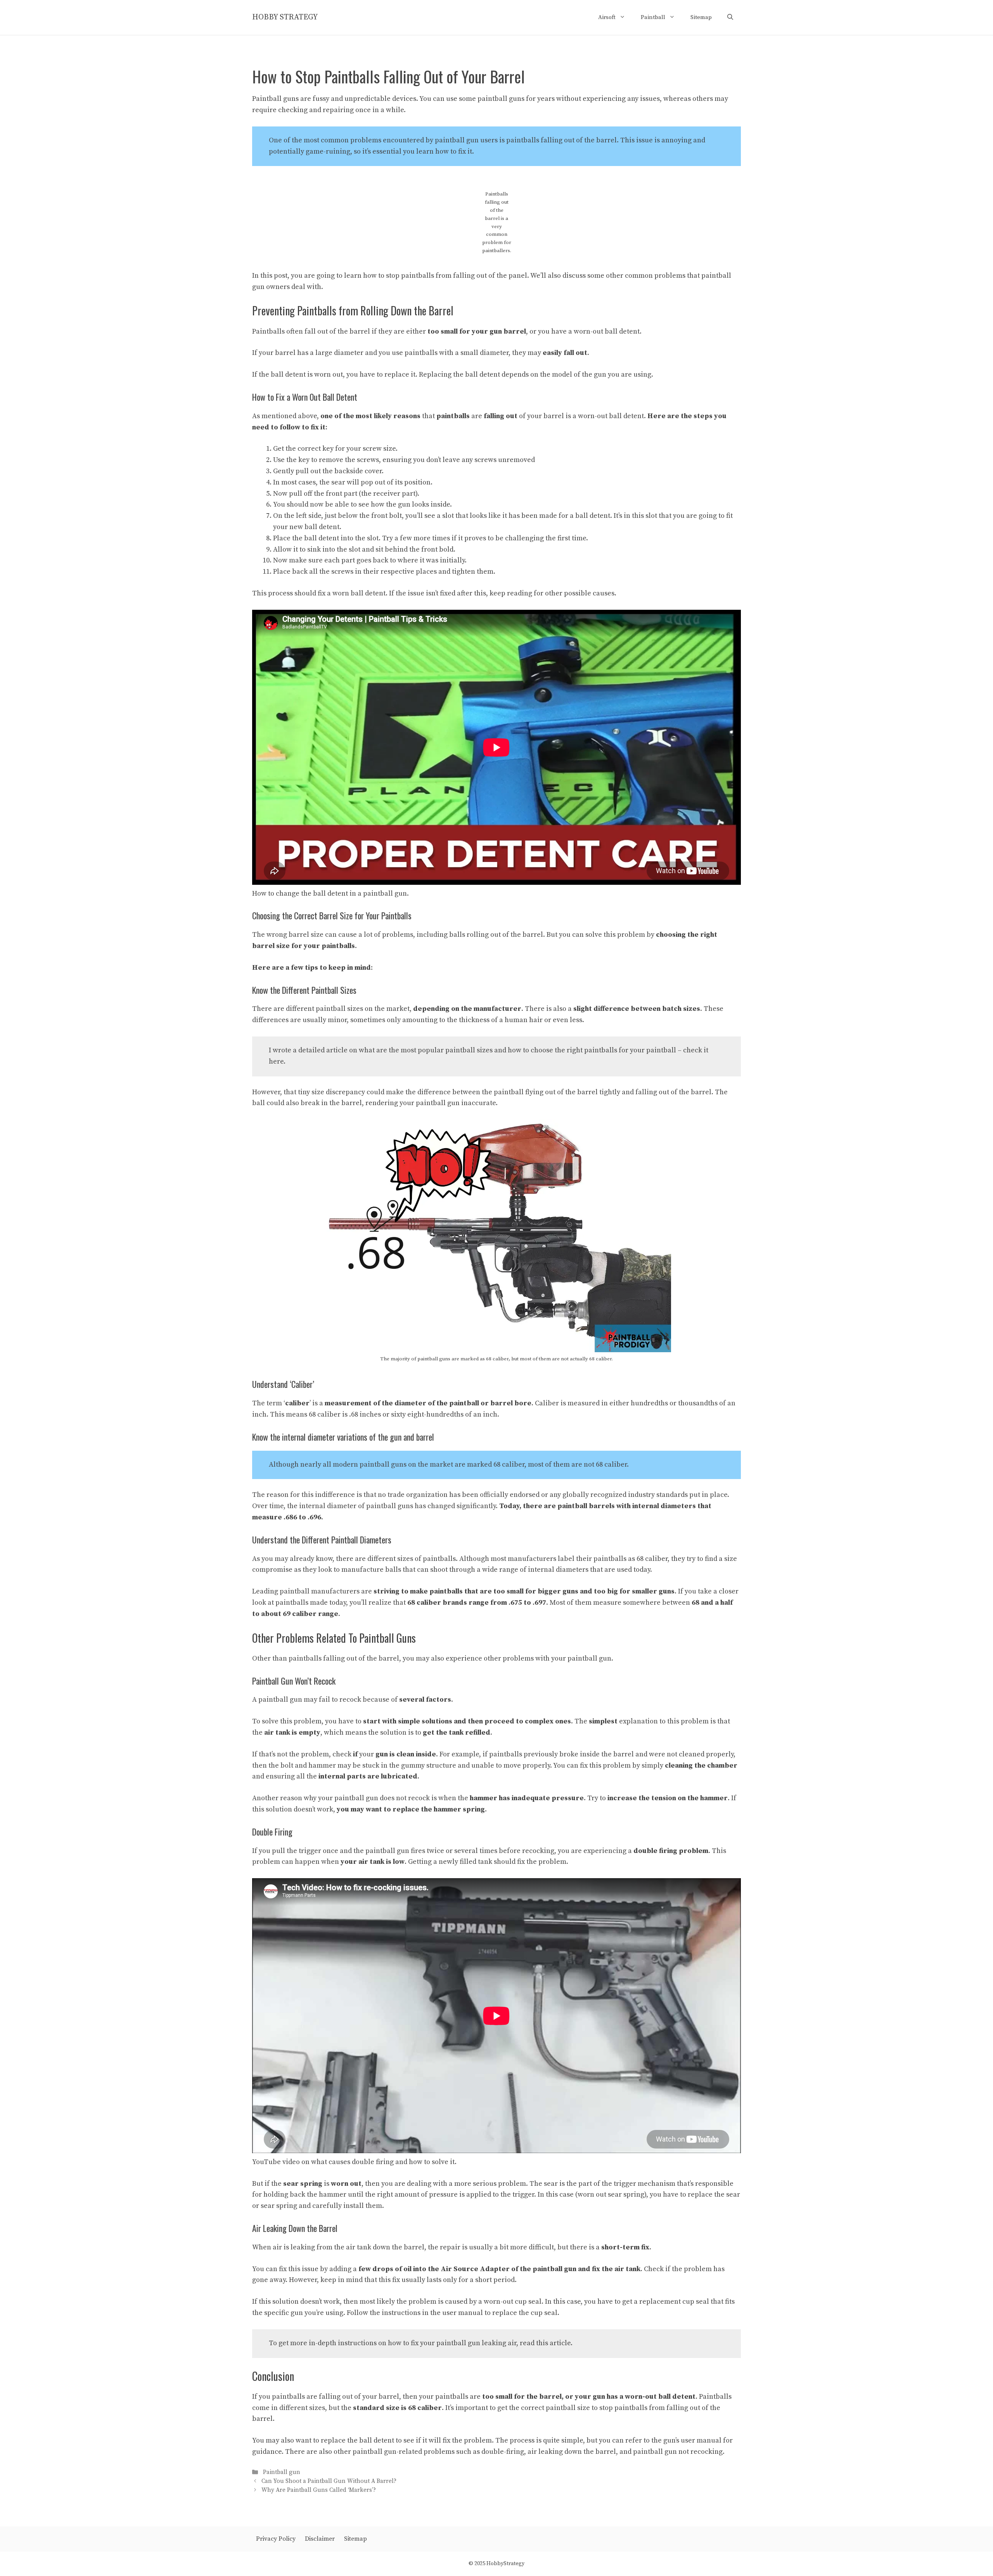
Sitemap (701, 17)
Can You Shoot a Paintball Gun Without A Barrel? (329, 2481)
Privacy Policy (276, 2539)
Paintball (653, 17)
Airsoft (607, 17)
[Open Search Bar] (730, 17)
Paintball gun (282, 2472)
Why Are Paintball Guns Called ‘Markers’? (319, 2490)
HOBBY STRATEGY (285, 17)
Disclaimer (320, 2539)
